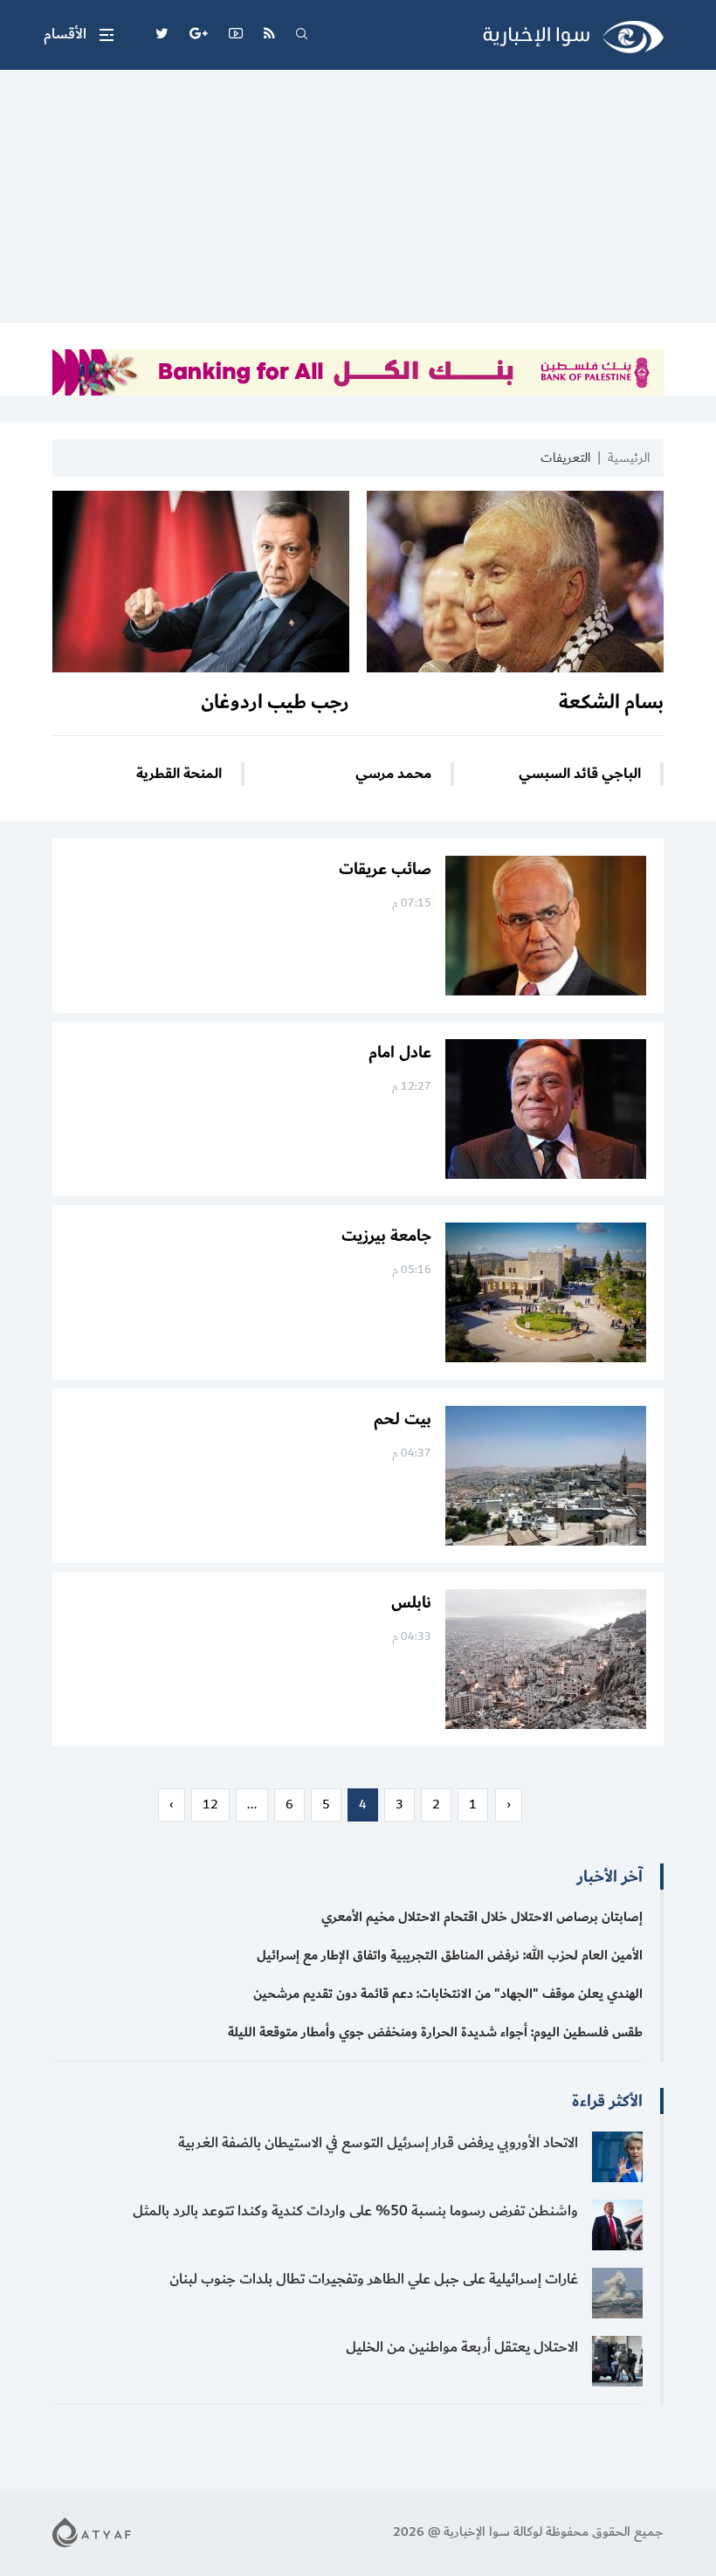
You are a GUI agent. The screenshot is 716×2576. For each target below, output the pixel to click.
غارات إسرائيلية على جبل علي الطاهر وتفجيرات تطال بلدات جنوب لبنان (374, 2279)
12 (210, 1805)
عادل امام (400, 1052)
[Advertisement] (358, 201)
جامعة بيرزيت (386, 1236)
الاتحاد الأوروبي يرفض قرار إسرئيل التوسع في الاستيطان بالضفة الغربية (378, 2143)
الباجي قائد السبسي (580, 774)
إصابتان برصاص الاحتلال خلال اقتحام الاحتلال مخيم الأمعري (482, 1917)
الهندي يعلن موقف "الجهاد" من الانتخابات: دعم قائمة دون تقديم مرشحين (448, 1994)
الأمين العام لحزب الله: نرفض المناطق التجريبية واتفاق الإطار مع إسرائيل (450, 1956)
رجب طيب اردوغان (275, 702)
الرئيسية (629, 458)
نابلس (411, 1602)
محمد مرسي (393, 774)
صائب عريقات (385, 869)
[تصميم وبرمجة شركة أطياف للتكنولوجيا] (92, 2531)
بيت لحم (403, 1419)
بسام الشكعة (611, 702)
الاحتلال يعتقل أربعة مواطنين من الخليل (462, 2347)
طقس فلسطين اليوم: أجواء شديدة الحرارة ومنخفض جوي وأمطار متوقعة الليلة (435, 2032)
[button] (79, 35)
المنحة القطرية (179, 774)
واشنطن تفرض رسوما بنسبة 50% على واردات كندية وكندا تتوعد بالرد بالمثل (355, 2211)
